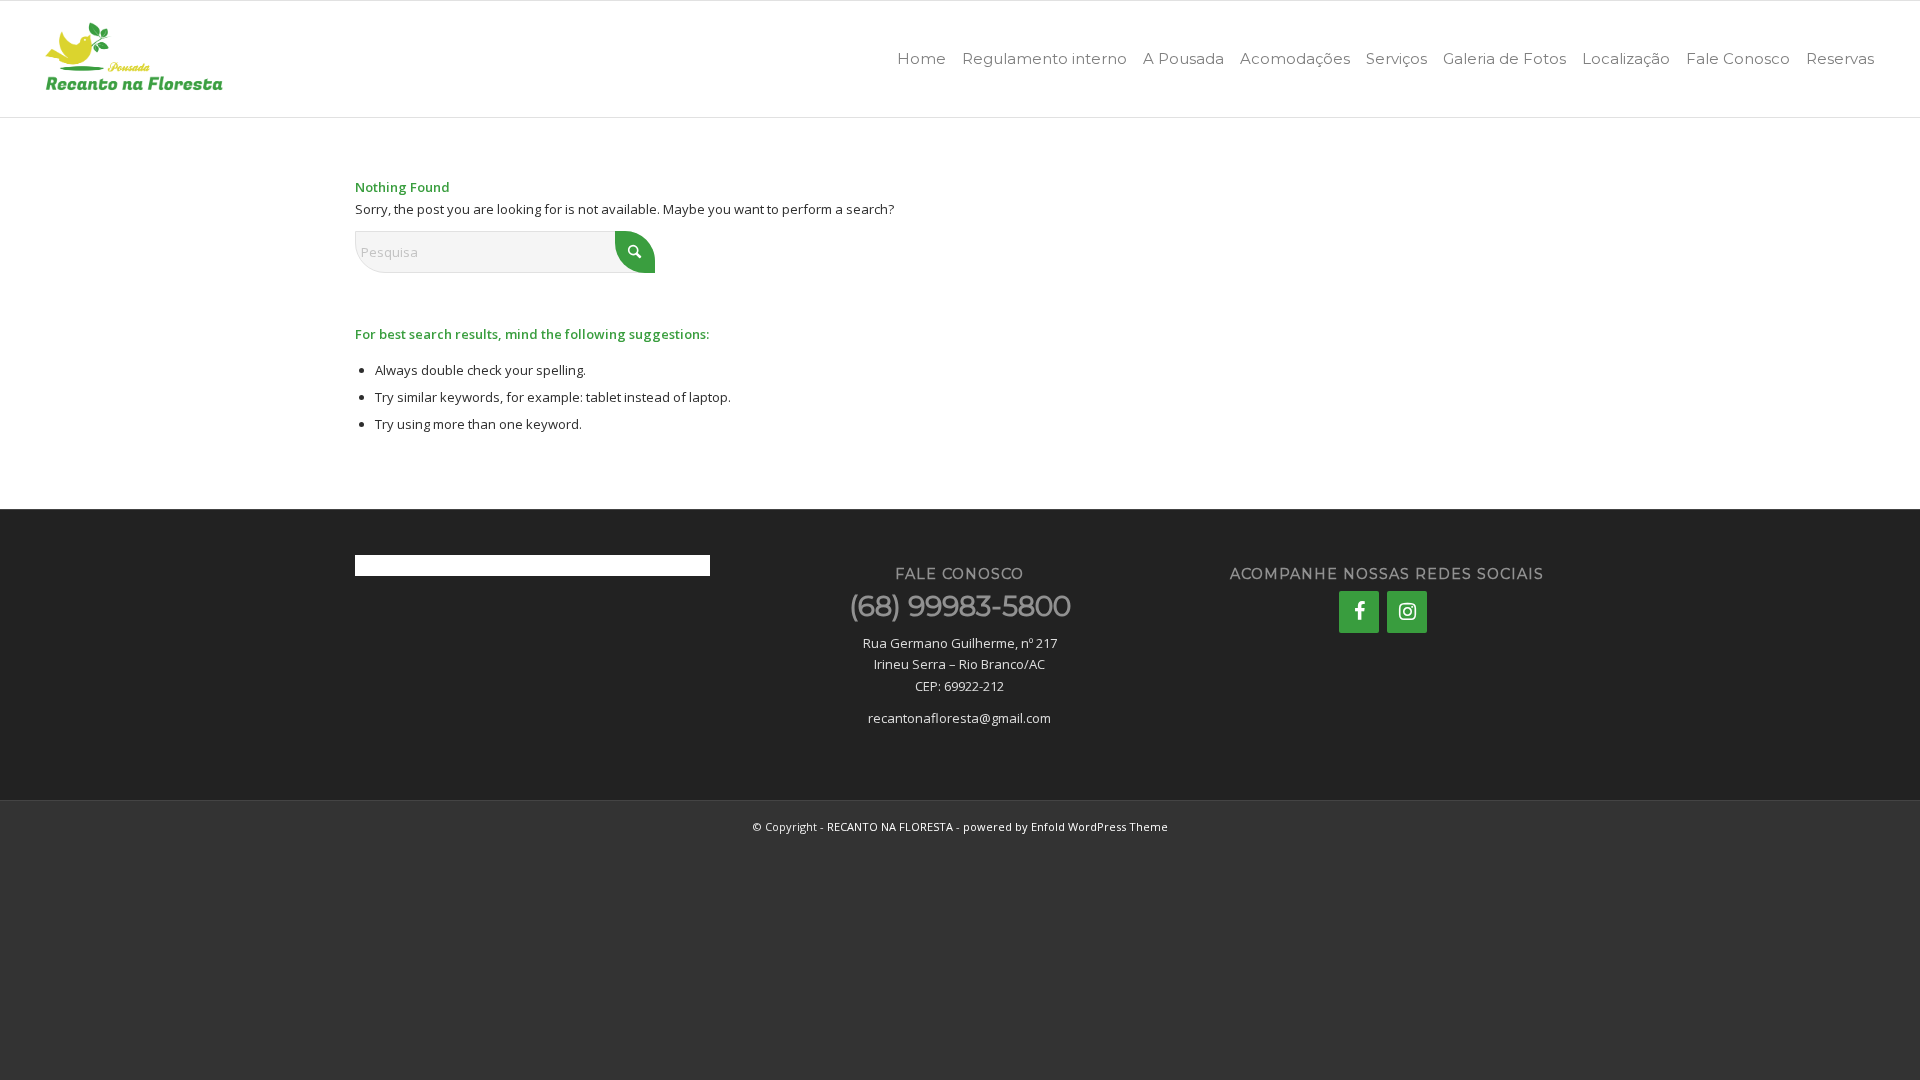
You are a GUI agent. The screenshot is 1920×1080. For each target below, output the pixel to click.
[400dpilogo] (134, 59)
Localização (1626, 58)
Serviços (1396, 58)
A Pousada (1183, 58)
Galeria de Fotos (1504, 58)
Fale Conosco (1738, 58)
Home (921, 58)
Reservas (1840, 58)
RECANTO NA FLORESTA (890, 826)
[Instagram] (1407, 612)
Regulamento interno (1044, 58)
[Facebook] (1359, 612)
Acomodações (1295, 58)
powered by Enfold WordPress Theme (1065, 826)
